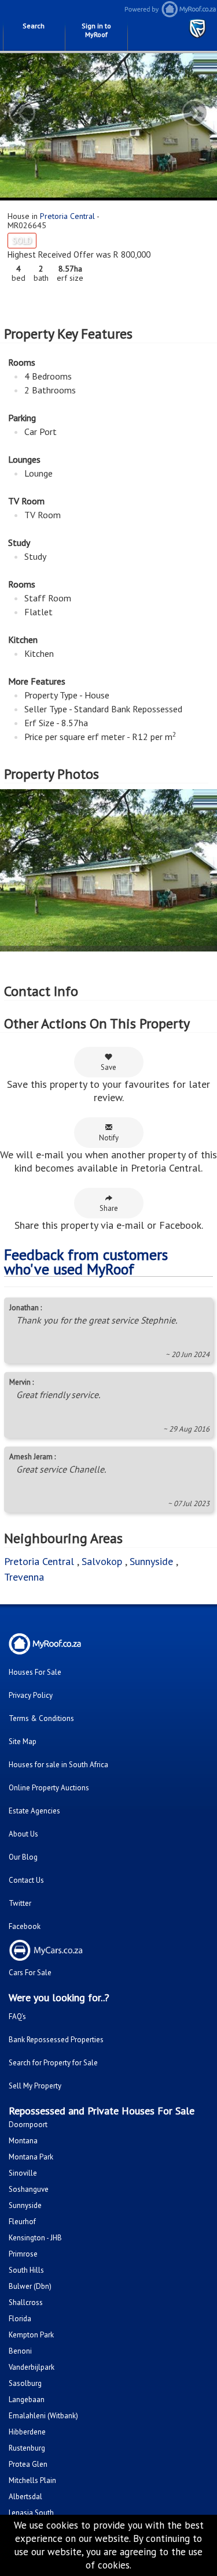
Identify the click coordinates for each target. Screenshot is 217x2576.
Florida (20, 2319)
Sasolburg (25, 2383)
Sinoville (23, 2173)
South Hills (26, 2270)
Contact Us (26, 1880)
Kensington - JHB (35, 2238)
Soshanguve (29, 2189)
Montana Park (31, 2157)
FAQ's (17, 2016)
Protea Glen (28, 2464)
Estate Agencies (34, 1811)
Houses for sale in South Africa (58, 1765)
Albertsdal (25, 2497)
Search (34, 26)
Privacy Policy (31, 1695)
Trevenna (24, 1577)
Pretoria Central (67, 216)
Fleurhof (22, 2222)
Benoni (20, 2351)
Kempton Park (31, 2335)
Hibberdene (27, 2432)
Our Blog (23, 1857)
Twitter (20, 1903)
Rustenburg (27, 2448)
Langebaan (27, 2400)
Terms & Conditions (41, 1718)
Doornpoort (28, 2125)
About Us (23, 1834)
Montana (23, 2141)
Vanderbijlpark (32, 2367)
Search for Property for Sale (53, 2063)
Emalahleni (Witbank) (43, 2416)
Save (108, 1067)
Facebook (25, 1926)
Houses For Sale (35, 1672)
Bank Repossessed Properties (56, 2040)
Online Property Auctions (49, 1788)
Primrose (23, 2254)
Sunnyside (151, 1561)
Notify (109, 1138)
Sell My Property (35, 2086)
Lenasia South (31, 2513)
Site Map (23, 1742)
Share (109, 1208)
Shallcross (26, 2302)
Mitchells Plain (32, 2480)
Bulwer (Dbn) (30, 2286)
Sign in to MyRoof (96, 30)
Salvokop (102, 1561)
